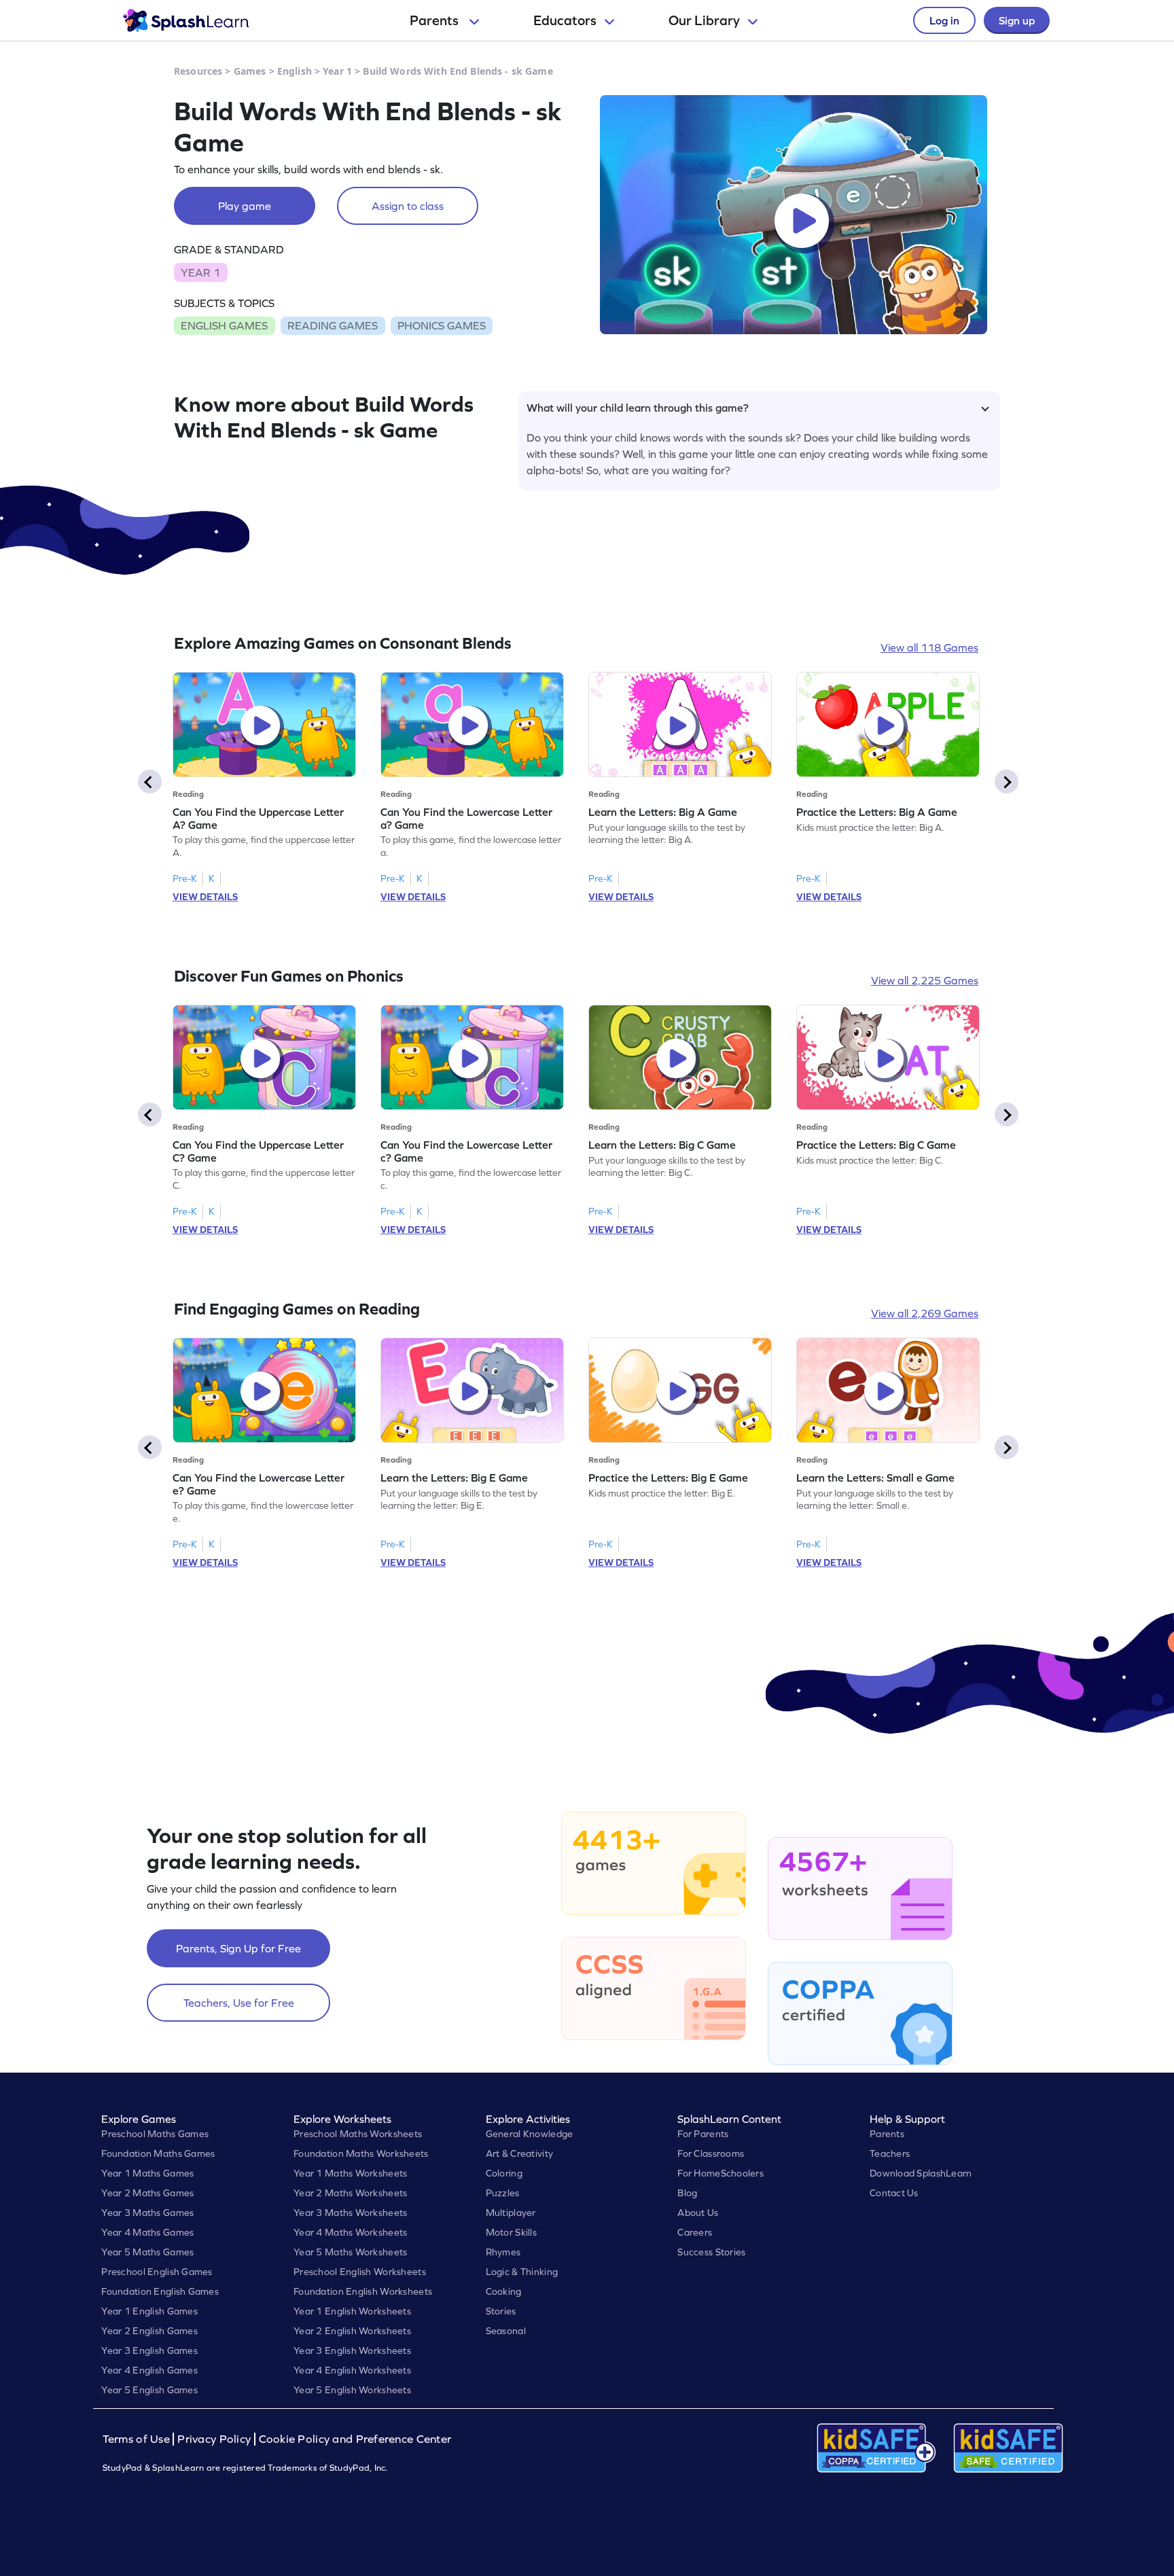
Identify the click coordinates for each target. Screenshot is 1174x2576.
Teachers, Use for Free (239, 2003)
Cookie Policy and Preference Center (355, 2439)
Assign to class (408, 206)
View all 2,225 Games (925, 980)
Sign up (1017, 20)
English (295, 71)
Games (250, 71)
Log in (944, 20)
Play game (245, 206)
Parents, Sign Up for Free (238, 1948)
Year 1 (337, 71)
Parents (435, 20)
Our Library (704, 20)
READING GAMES (333, 325)
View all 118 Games (929, 647)
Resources (198, 71)
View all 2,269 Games (925, 1313)
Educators (565, 20)
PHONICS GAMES (442, 325)
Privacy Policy (214, 2439)
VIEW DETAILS (205, 897)
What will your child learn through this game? (638, 408)
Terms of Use (138, 2439)
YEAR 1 (200, 272)
